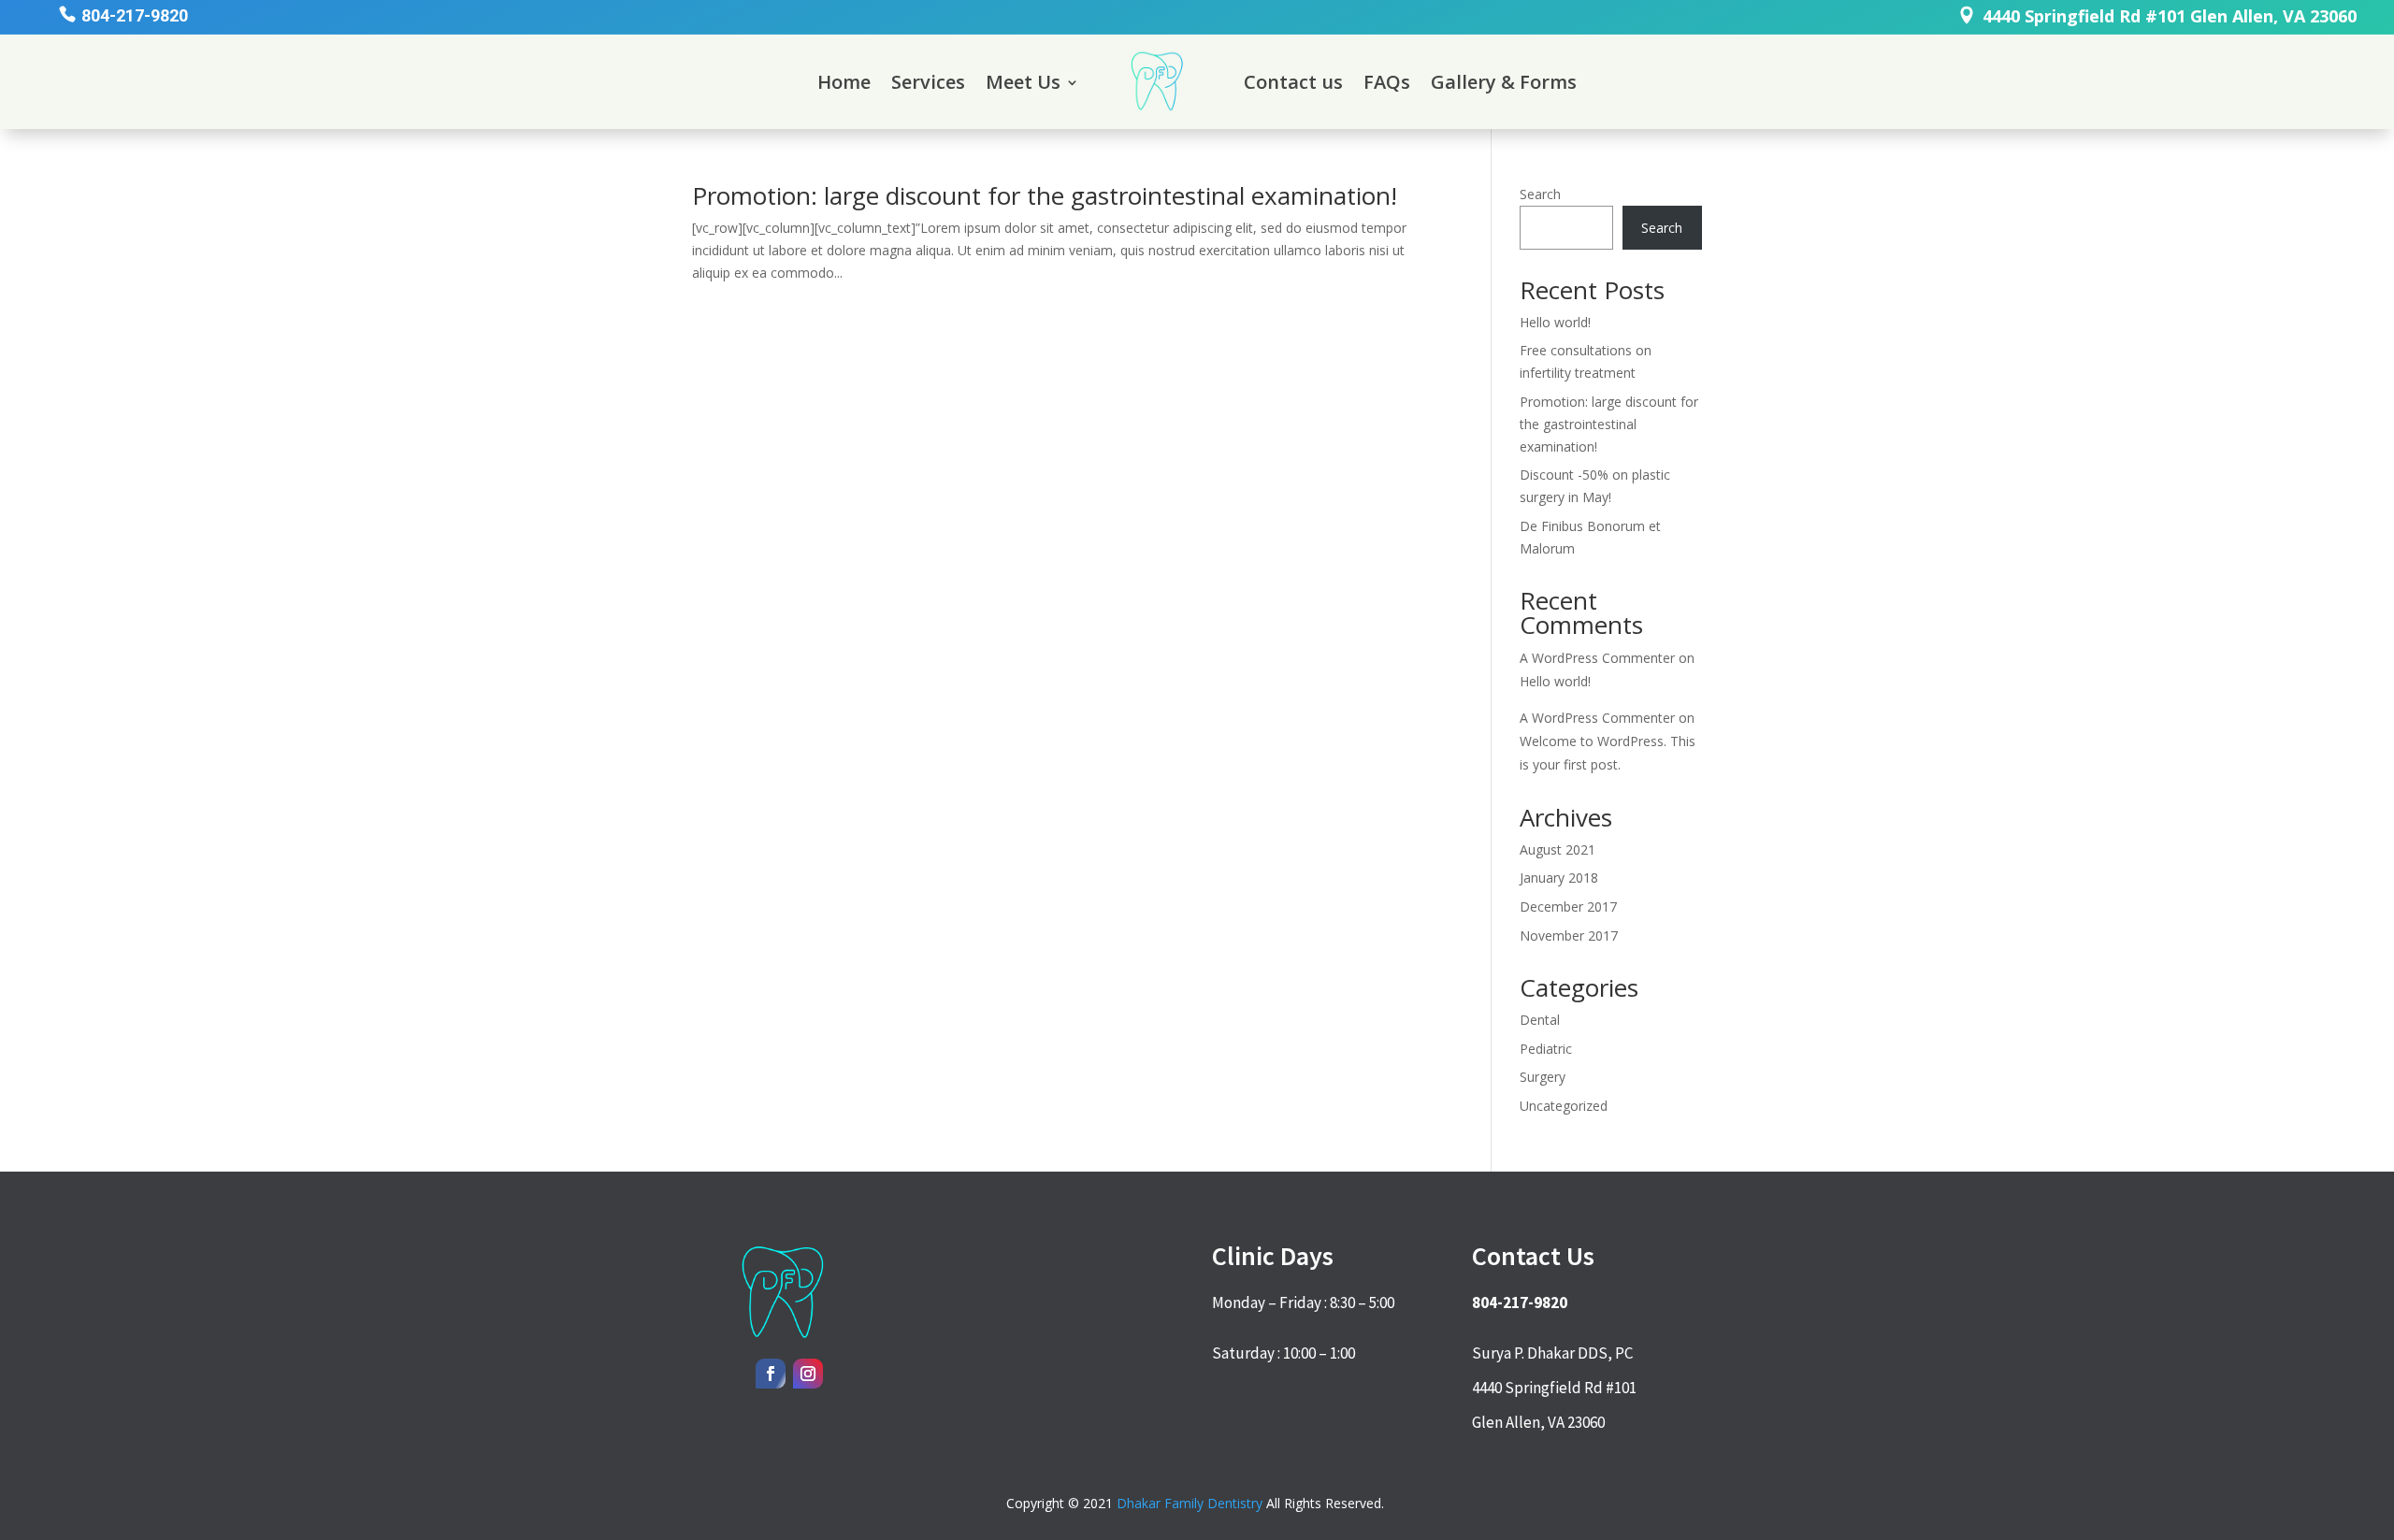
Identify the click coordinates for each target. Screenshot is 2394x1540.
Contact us (1293, 82)
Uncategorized (1564, 1106)
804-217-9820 (135, 15)
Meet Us (1023, 82)
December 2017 (1568, 907)
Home (844, 82)
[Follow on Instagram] (808, 1374)
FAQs (1387, 82)
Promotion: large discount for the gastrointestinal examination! (1045, 195)
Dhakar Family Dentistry (1190, 1503)
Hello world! (1555, 322)
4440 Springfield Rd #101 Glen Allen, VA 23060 (2170, 16)
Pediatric (1546, 1049)
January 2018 (1559, 878)
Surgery (1543, 1077)
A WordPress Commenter (1597, 658)
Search (1540, 194)
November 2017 (1569, 936)
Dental (1540, 1020)
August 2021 (1558, 849)
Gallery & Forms (1504, 82)
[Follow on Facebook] (771, 1374)
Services (928, 82)
